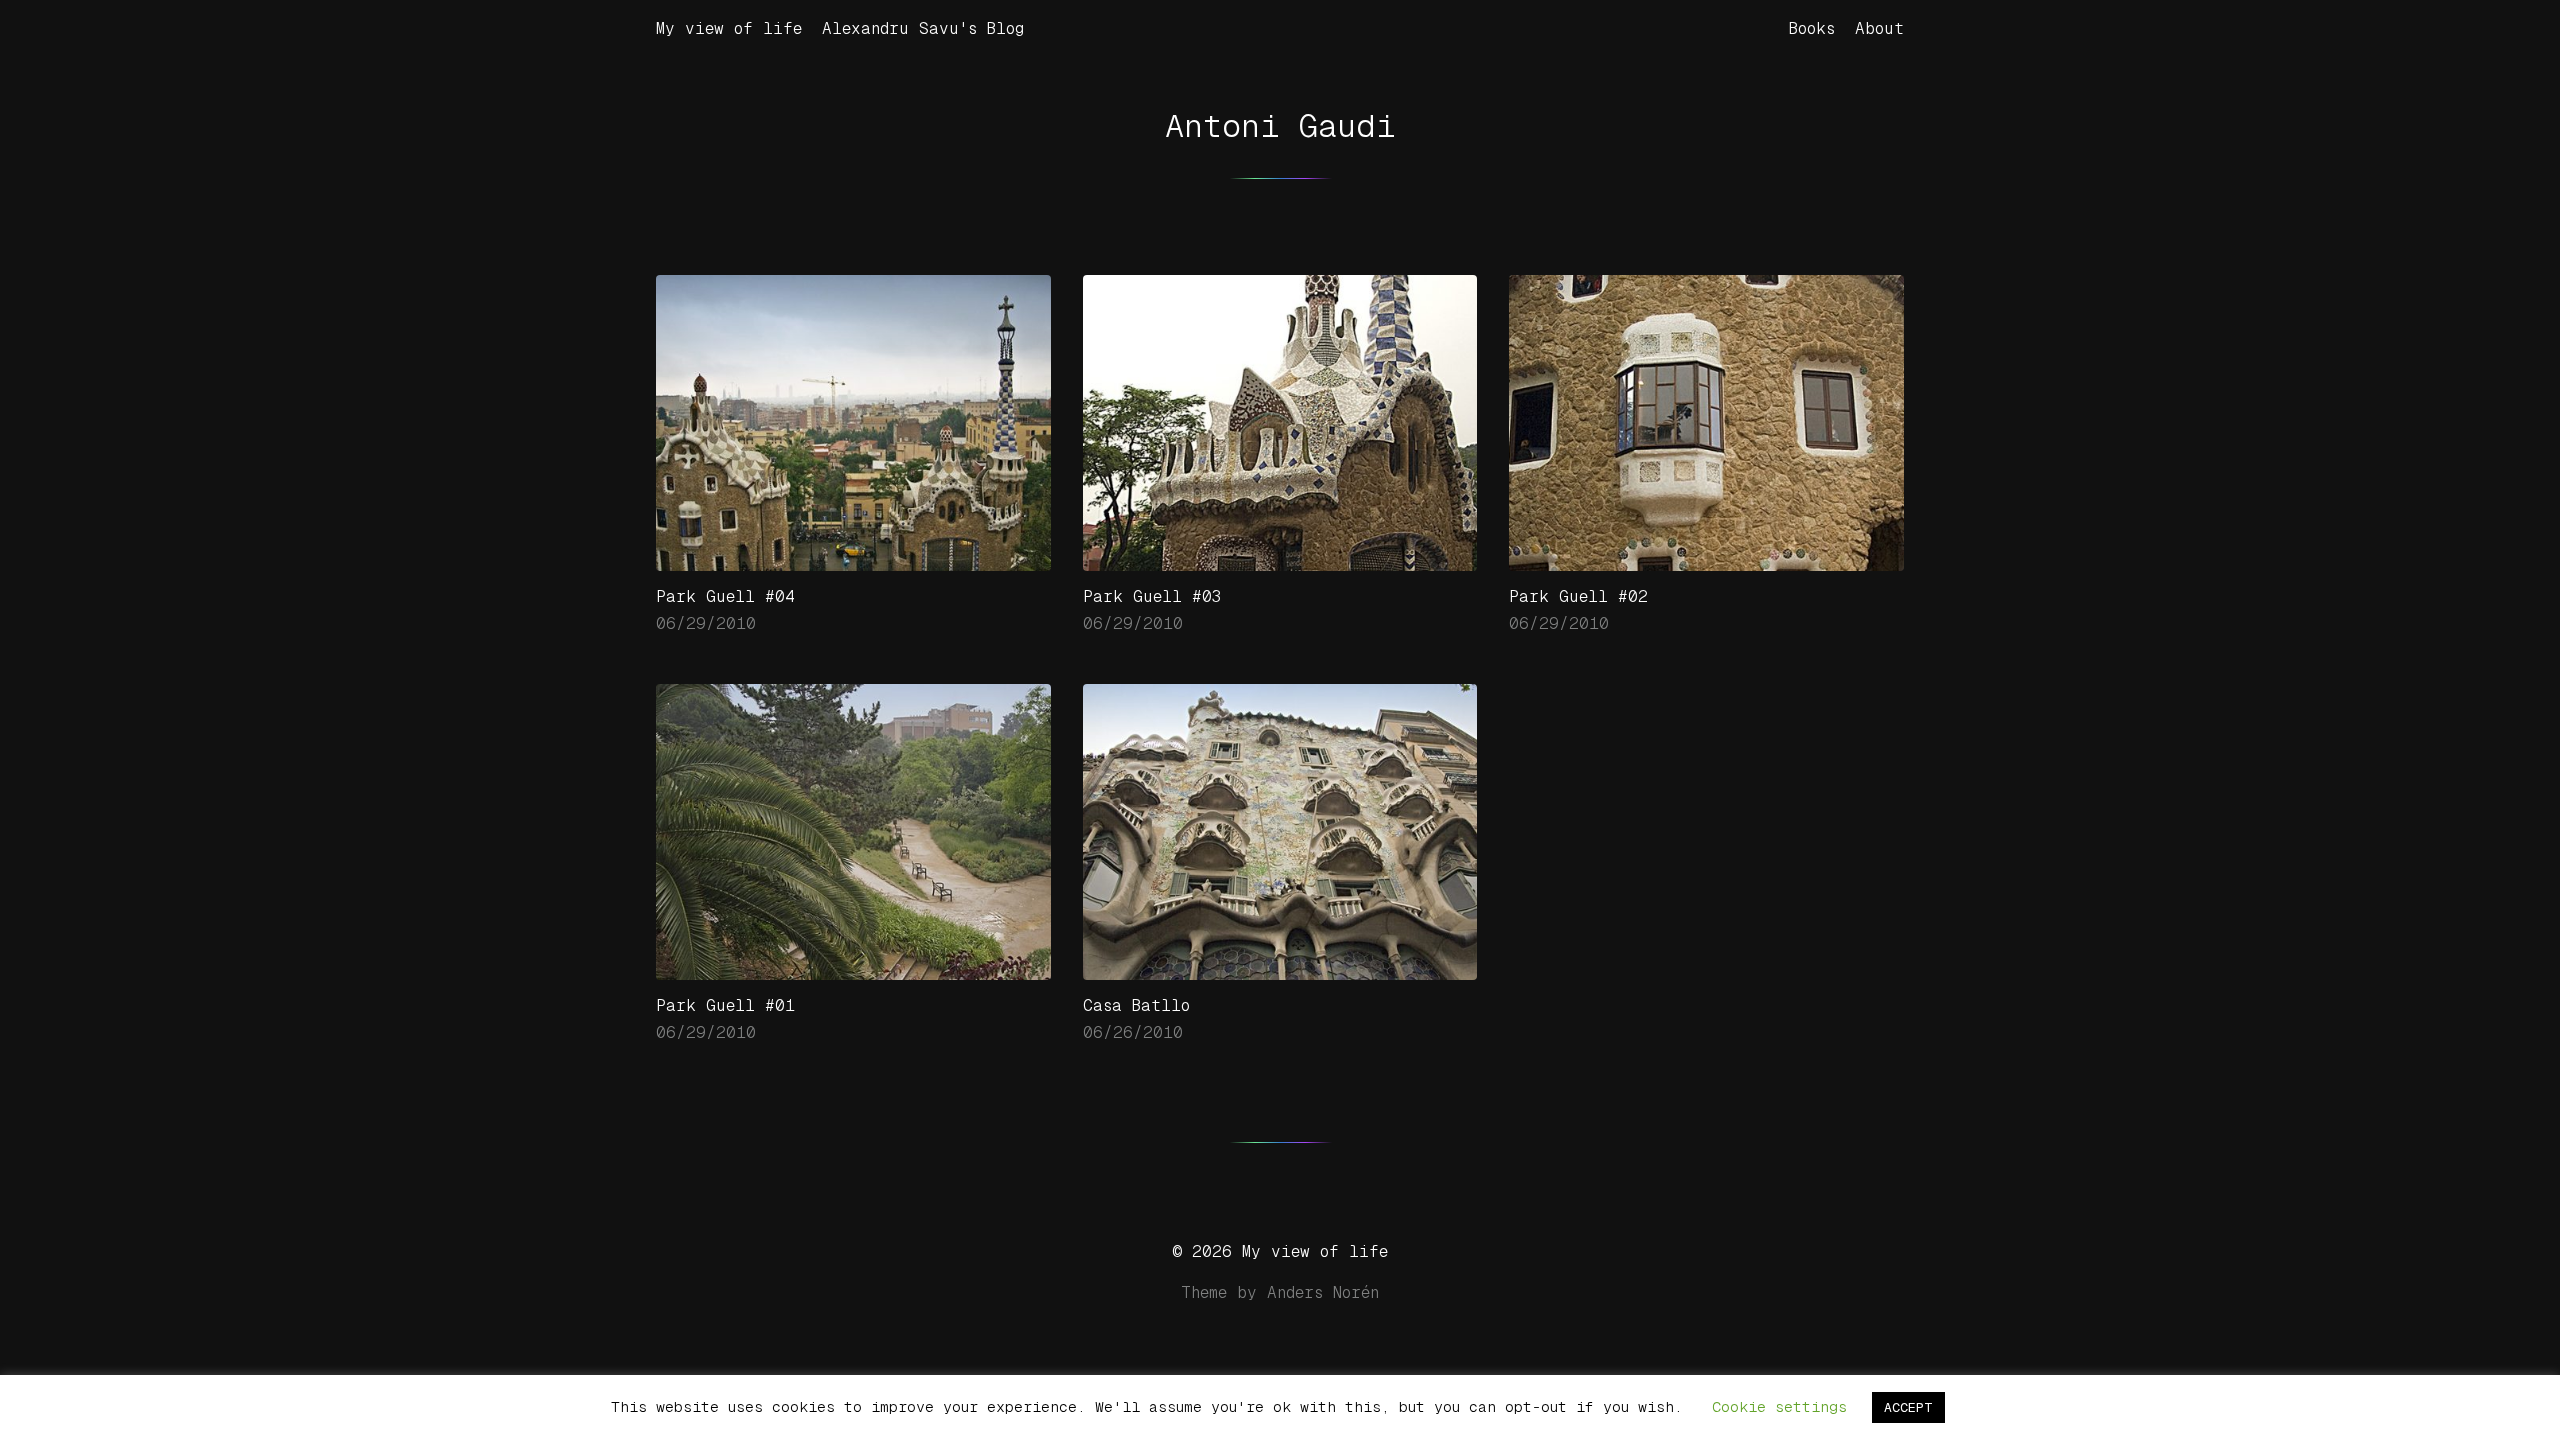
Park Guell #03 (1152, 596)
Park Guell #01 (725, 1005)
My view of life (729, 28)
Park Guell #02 (1578, 596)
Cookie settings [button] (1779, 1406)
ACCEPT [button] (1908, 1407)
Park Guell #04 (725, 596)
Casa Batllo (1136, 1005)
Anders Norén (1323, 1292)
